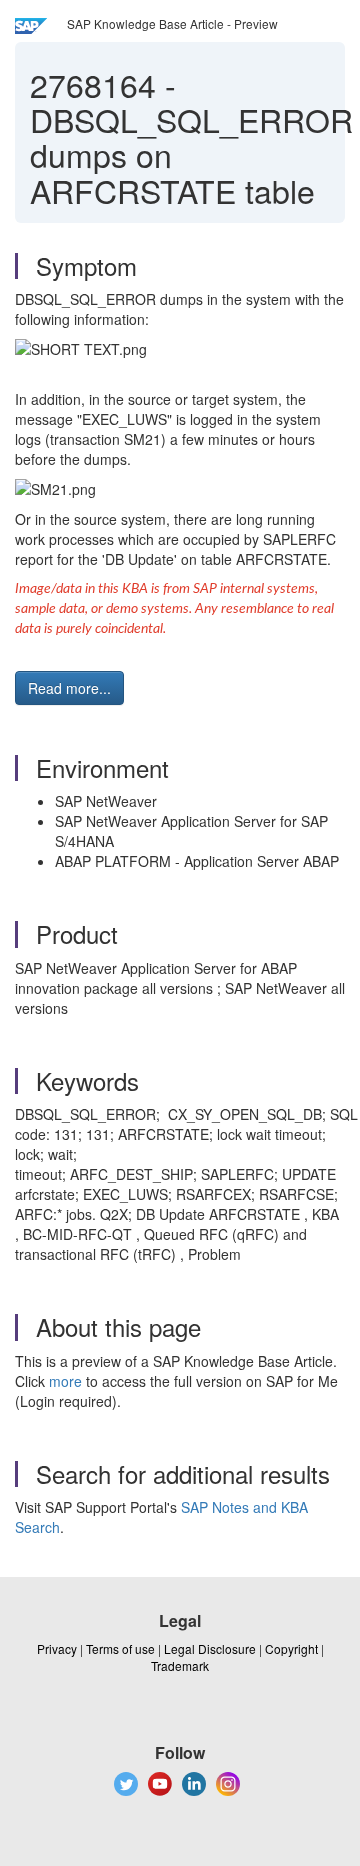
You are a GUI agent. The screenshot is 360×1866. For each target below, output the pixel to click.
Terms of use (120, 1648)
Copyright (291, 1648)
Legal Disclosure (210, 1648)
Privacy (57, 1648)
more (65, 1381)
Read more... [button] (69, 688)
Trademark (180, 1665)
